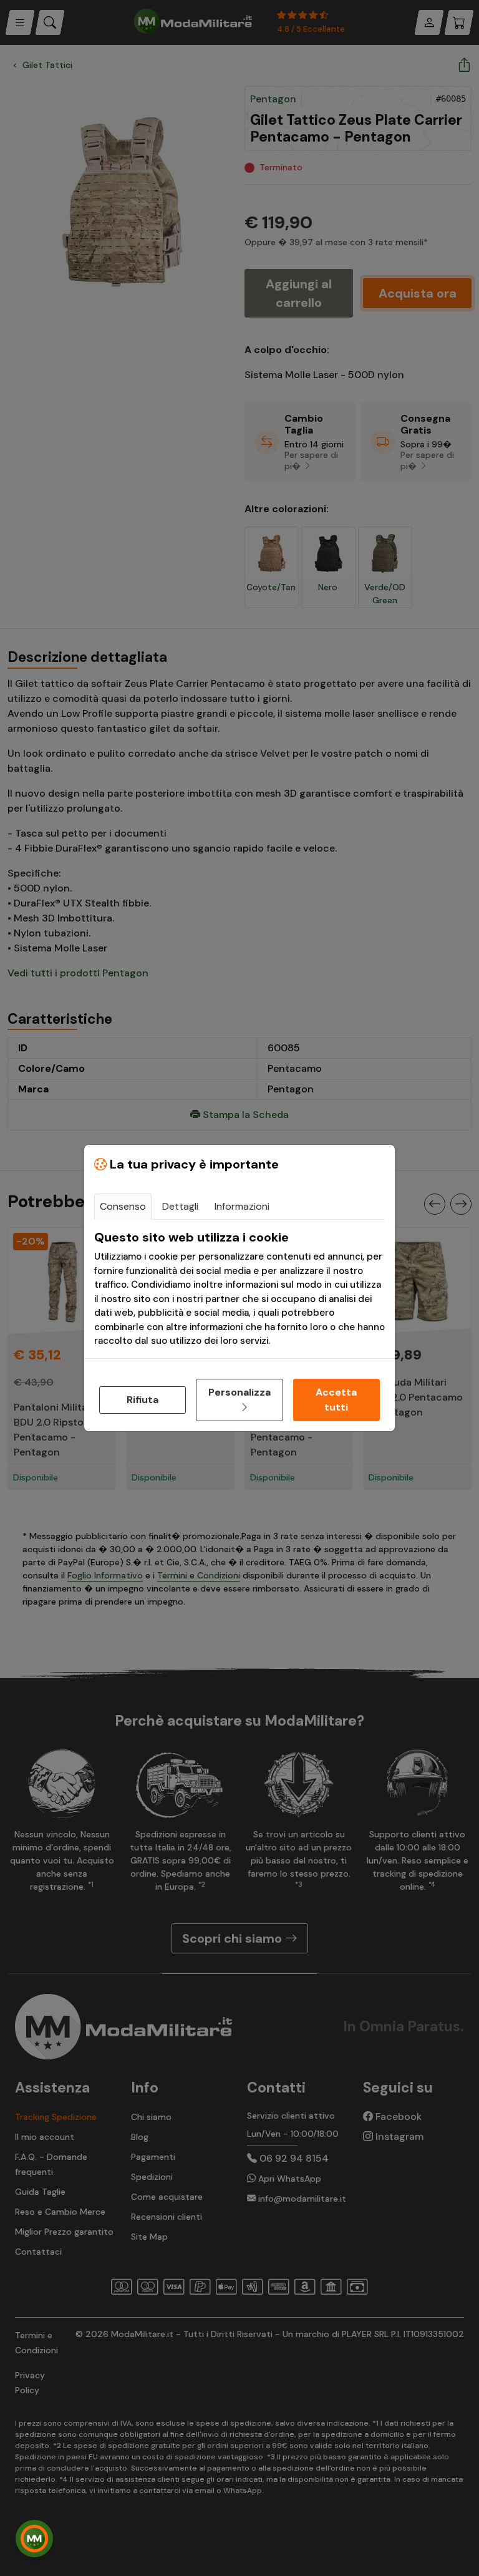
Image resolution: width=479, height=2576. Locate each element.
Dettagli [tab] (180, 1206)
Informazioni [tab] (242, 1206)
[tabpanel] (239, 1289)
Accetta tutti (336, 1400)
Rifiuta (143, 1400)
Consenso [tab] (123, 1206)
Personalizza (239, 1392)
